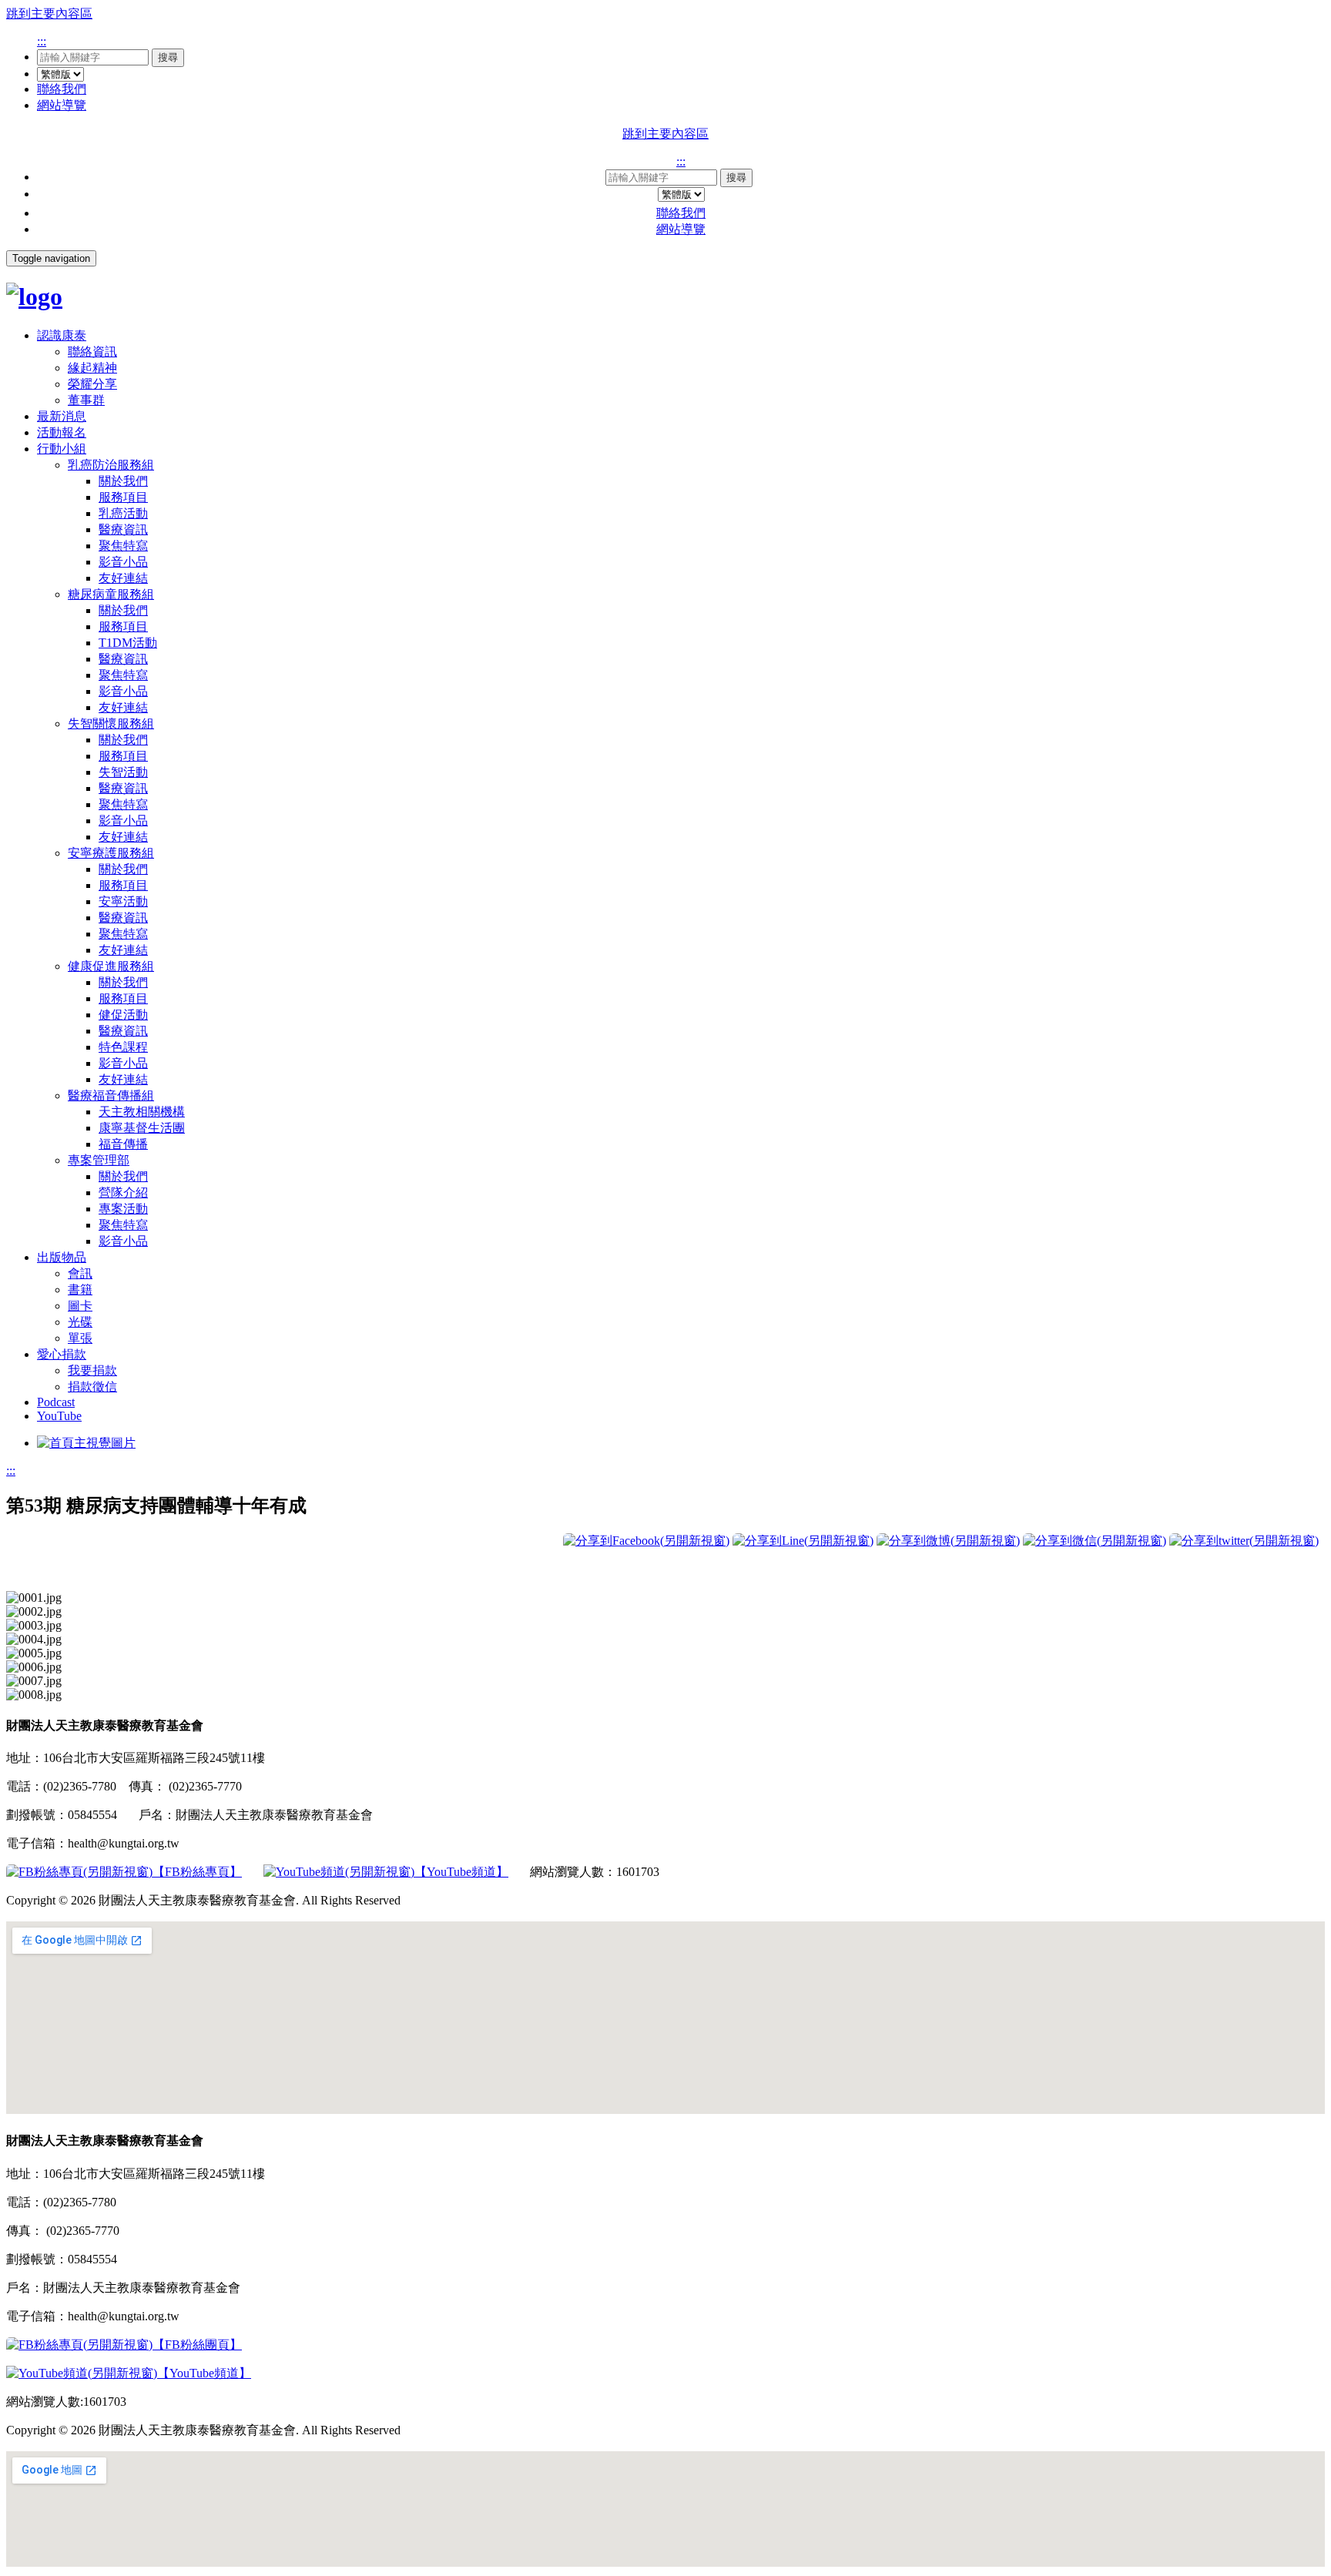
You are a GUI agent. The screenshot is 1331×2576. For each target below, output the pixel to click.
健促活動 (123, 1015)
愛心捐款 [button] (62, 1354)
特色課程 (123, 1047)
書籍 (80, 1290)
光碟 (80, 1322)
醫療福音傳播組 (111, 1095)
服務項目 (123, 497)
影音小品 (123, 562)
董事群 (86, 400)
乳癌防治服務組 (111, 465)
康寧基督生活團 (142, 1128)
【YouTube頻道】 (461, 1872)
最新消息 (62, 416)
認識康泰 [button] (62, 335)
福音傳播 (123, 1144)
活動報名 (62, 432)
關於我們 (123, 481)
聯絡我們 (62, 89)
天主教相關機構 (142, 1112)
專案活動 (123, 1209)
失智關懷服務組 (111, 724)
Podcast (56, 1402)
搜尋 (168, 57)
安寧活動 (123, 901)
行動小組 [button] (62, 449)
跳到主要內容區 (49, 13)
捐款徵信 (92, 1387)
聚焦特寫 (123, 546)
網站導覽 (62, 105)
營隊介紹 (123, 1193)
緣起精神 (92, 368)
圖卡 (80, 1306)
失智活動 (123, 772)
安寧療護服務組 (111, 853)
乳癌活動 (123, 513)
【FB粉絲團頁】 (197, 2345)
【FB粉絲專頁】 (197, 1872)
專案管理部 (99, 1160)
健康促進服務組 (111, 966)
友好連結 (123, 578)
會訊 (80, 1273)
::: (42, 41)
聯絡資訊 (92, 352)
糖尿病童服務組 (111, 594)
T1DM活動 (128, 643)
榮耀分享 (92, 384)
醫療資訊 (123, 529)
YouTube (59, 1416)
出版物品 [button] (62, 1257)
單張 (80, 1338)
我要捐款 (92, 1370)
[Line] (803, 1541)
